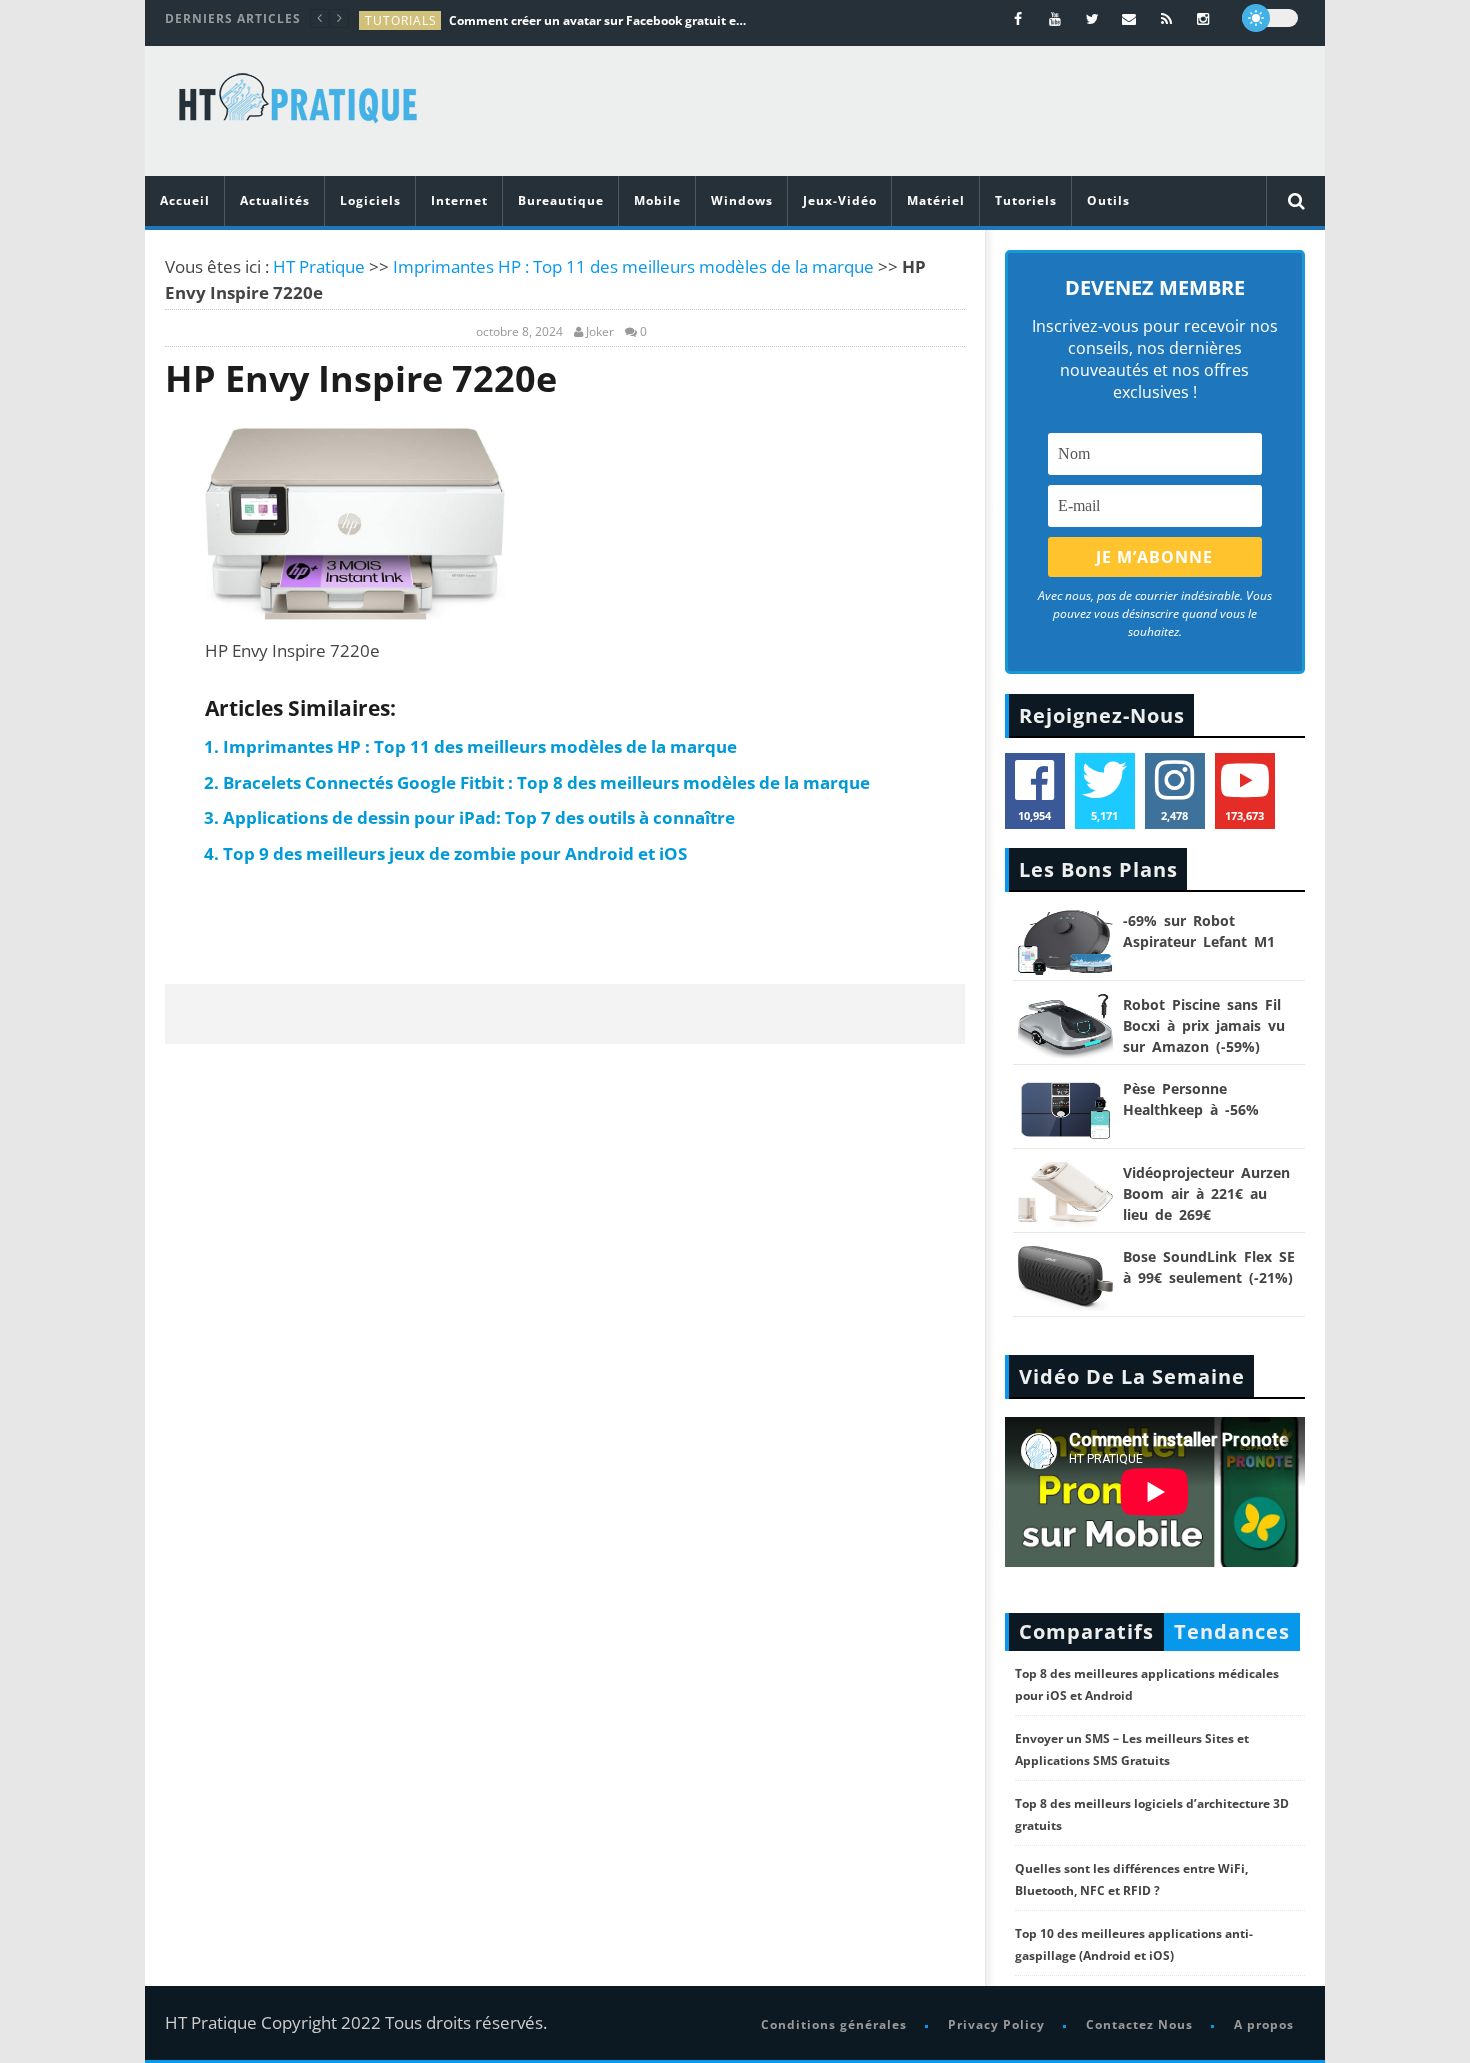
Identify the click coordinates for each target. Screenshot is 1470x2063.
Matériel (936, 200)
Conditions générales (834, 2024)
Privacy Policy (996, 2024)
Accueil (185, 200)
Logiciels (370, 200)
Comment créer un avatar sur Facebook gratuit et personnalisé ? (599, 20)
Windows (742, 200)
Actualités (275, 200)
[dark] (1270, 18)
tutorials (401, 20)
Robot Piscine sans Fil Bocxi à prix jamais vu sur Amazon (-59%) (1204, 1025)
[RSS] (1166, 18)
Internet (459, 200)
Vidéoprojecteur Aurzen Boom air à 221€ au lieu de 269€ (1206, 1193)
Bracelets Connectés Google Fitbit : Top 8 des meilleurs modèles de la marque (546, 782)
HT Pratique (319, 266)
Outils (1108, 200)
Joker (600, 332)
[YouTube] (1055, 18)
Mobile (657, 200)
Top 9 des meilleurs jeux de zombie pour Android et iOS (455, 853)
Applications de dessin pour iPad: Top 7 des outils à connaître (479, 817)
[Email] (1129, 18)
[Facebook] (1018, 18)
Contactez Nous (1139, 2024)
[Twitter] (1092, 18)
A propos (1264, 2024)
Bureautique (561, 200)
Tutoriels (1026, 200)
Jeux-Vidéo (840, 200)
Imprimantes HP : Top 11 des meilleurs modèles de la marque (633, 266)
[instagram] (1203, 18)
